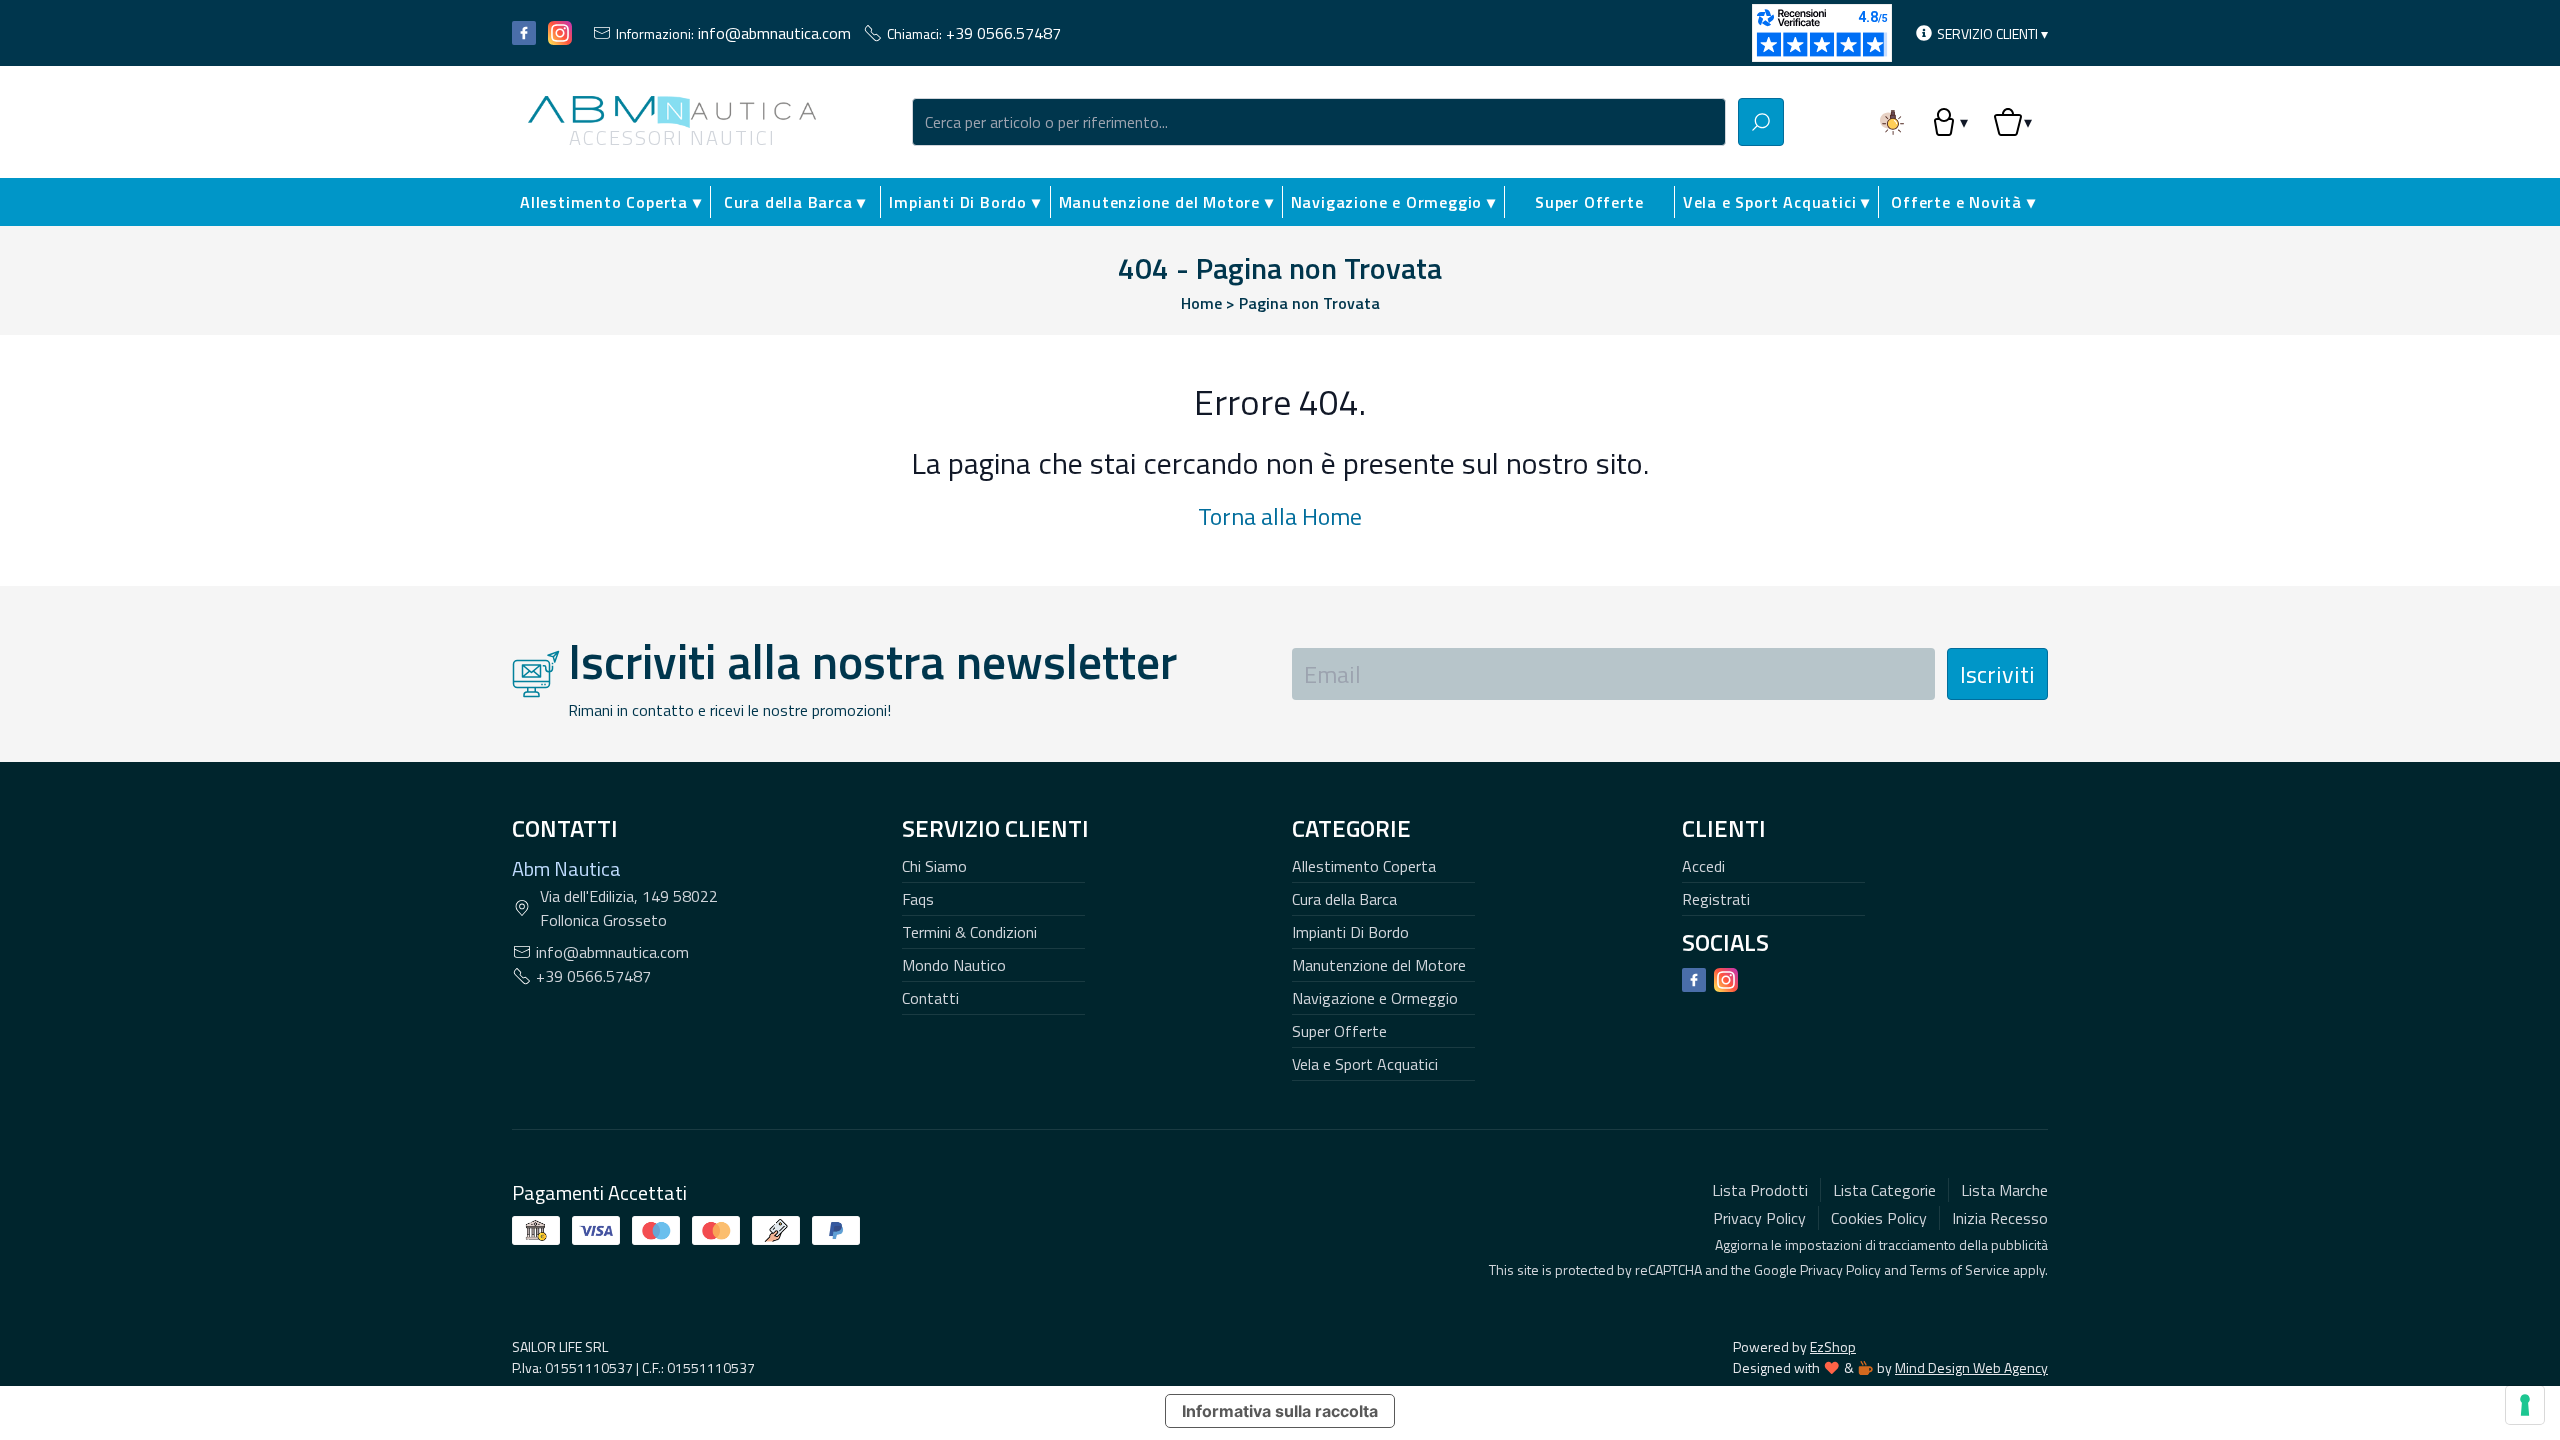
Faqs (918, 899)
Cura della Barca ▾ (795, 202)
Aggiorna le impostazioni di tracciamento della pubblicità (1881, 1244)
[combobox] (1319, 122)
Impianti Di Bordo (1350, 932)
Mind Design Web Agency (1971, 1367)
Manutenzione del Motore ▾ (1166, 202)
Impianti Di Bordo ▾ (964, 202)
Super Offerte (1589, 202)
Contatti (930, 998)
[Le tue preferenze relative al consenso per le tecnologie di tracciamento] (2525, 1405)
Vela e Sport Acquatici (1365, 1064)
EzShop (1833, 1346)
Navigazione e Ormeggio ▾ (1393, 202)
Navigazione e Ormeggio (1375, 998)
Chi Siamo (934, 866)
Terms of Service (1960, 1269)
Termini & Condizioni (969, 932)
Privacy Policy (1840, 1269)
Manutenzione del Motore (1379, 965)
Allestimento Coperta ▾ (611, 202)
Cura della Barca (1344, 899)
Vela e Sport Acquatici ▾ (1776, 202)
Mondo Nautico (954, 965)
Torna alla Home (1280, 516)
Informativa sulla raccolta (1280, 1411)
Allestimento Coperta (1364, 866)
